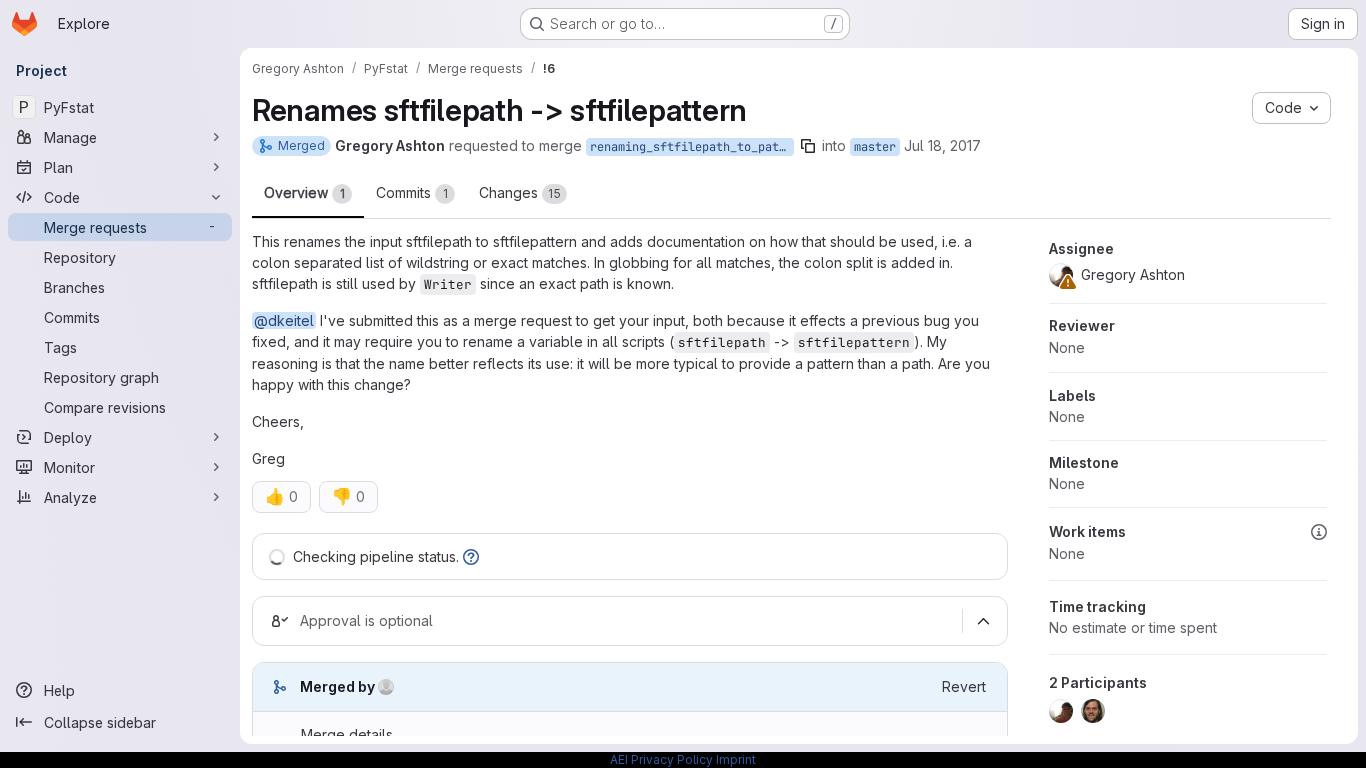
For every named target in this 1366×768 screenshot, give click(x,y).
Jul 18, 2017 (942, 145)
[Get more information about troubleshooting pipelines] (471, 556)
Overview (304, 192)
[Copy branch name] (808, 146)
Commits (412, 192)
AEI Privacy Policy (661, 759)
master (875, 147)
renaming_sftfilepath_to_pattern (692, 147)
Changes (520, 192)
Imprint (736, 759)
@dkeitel (284, 320)
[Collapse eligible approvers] (983, 621)
